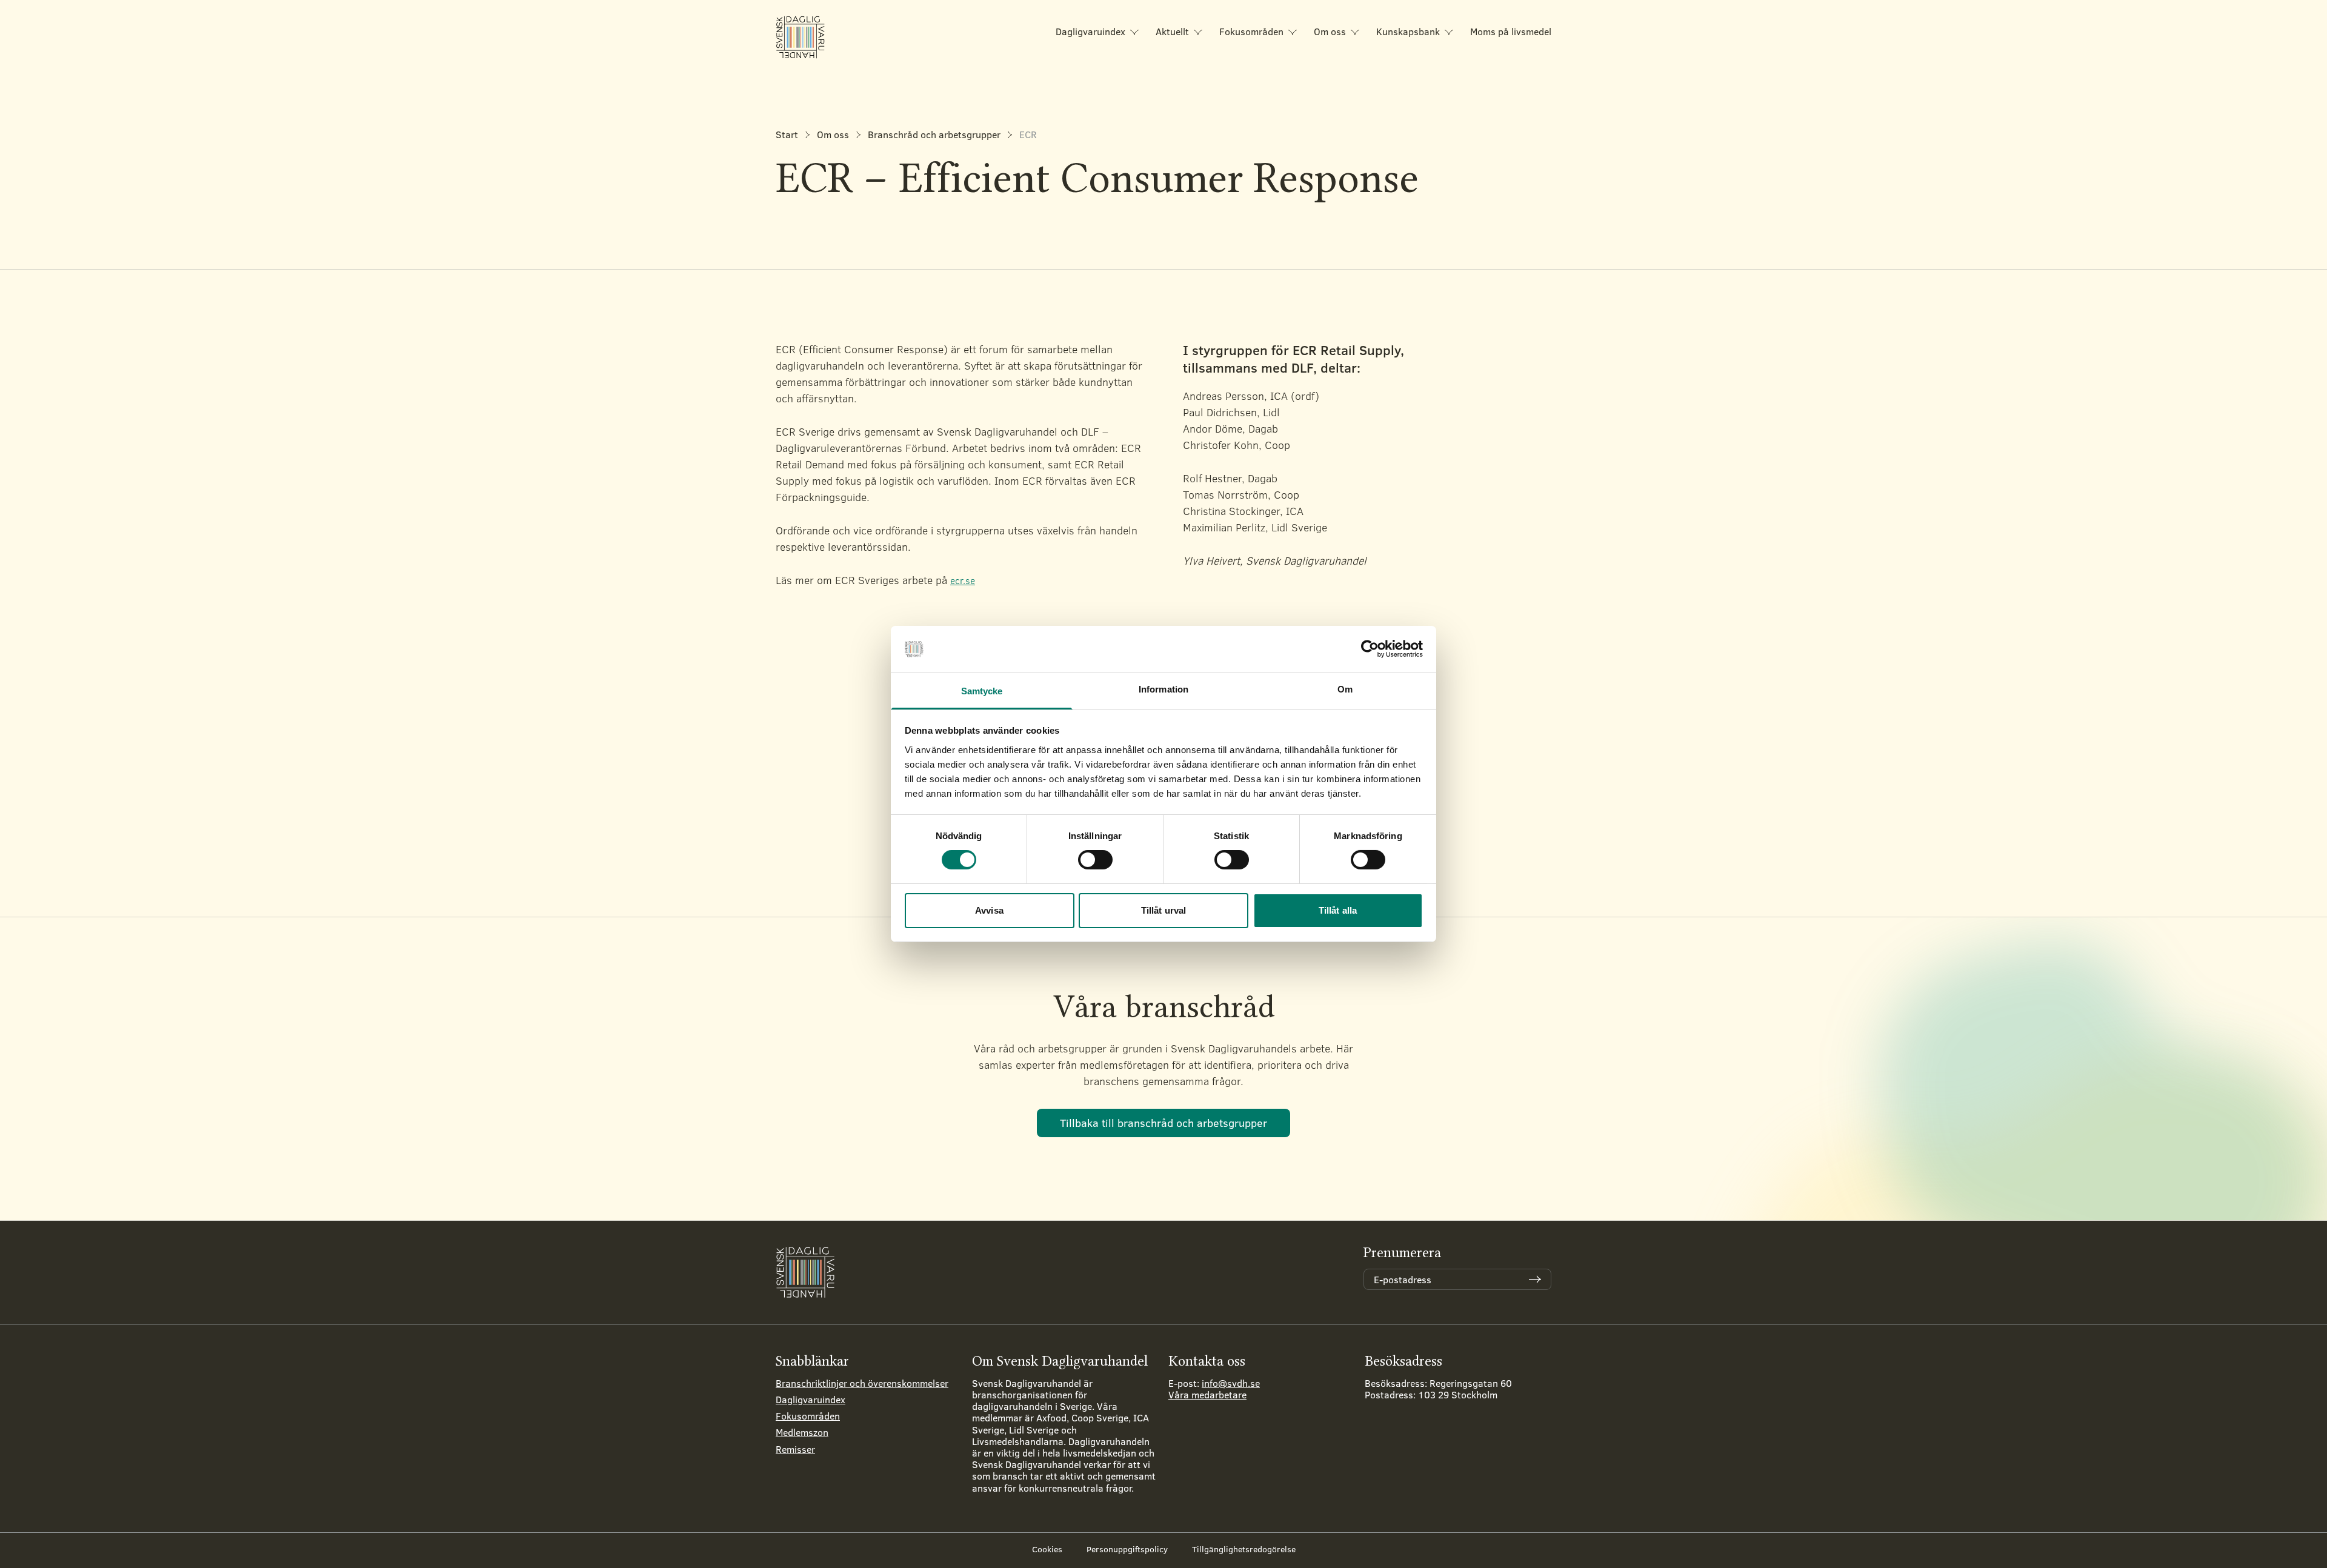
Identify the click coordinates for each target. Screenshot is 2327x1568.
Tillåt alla (1338, 910)
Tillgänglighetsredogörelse (1244, 1549)
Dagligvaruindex (1090, 31)
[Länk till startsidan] (801, 37)
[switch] (1095, 860)
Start (787, 134)
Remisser (795, 1449)
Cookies (1047, 1549)
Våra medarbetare (1207, 1394)
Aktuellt (1172, 31)
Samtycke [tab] (982, 691)
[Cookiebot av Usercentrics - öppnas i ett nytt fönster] (1370, 649)
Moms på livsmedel (1511, 31)
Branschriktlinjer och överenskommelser (862, 1383)
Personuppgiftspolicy (1127, 1549)
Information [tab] (1163, 689)
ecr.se (963, 580)
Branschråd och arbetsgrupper (934, 134)
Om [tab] (1345, 689)
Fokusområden (1251, 31)
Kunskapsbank (1408, 31)
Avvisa (989, 910)
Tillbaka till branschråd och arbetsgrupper (1163, 1123)
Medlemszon (802, 1432)
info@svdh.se (1231, 1383)
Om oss (1330, 31)
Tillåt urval (1163, 910)
